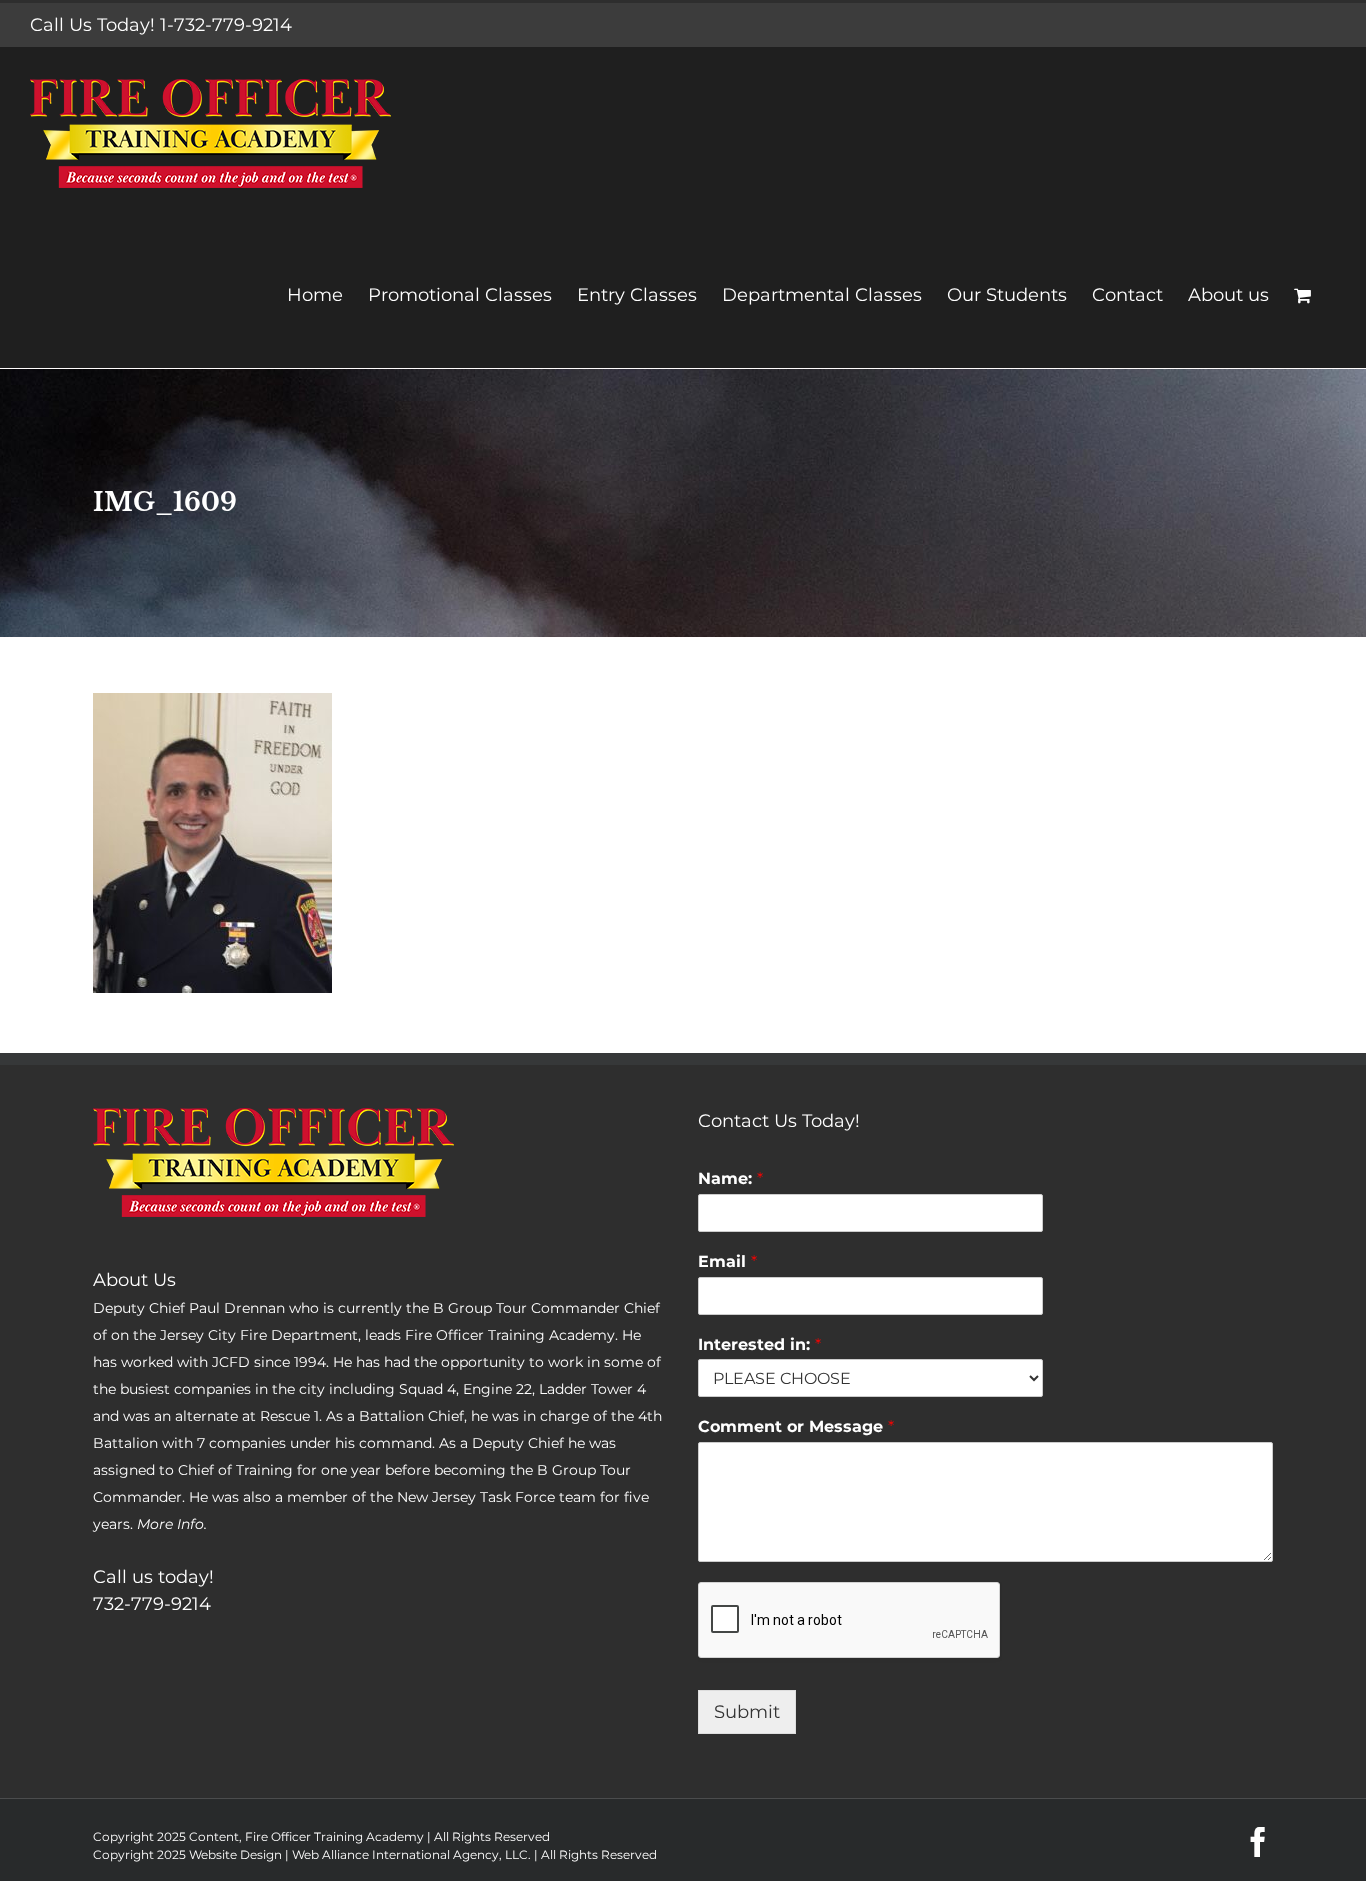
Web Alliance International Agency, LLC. (411, 1854)
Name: (730, 1178)
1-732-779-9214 (226, 25)
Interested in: (759, 1344)
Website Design (235, 1854)
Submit (747, 1712)
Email (727, 1261)
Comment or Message (796, 1426)
